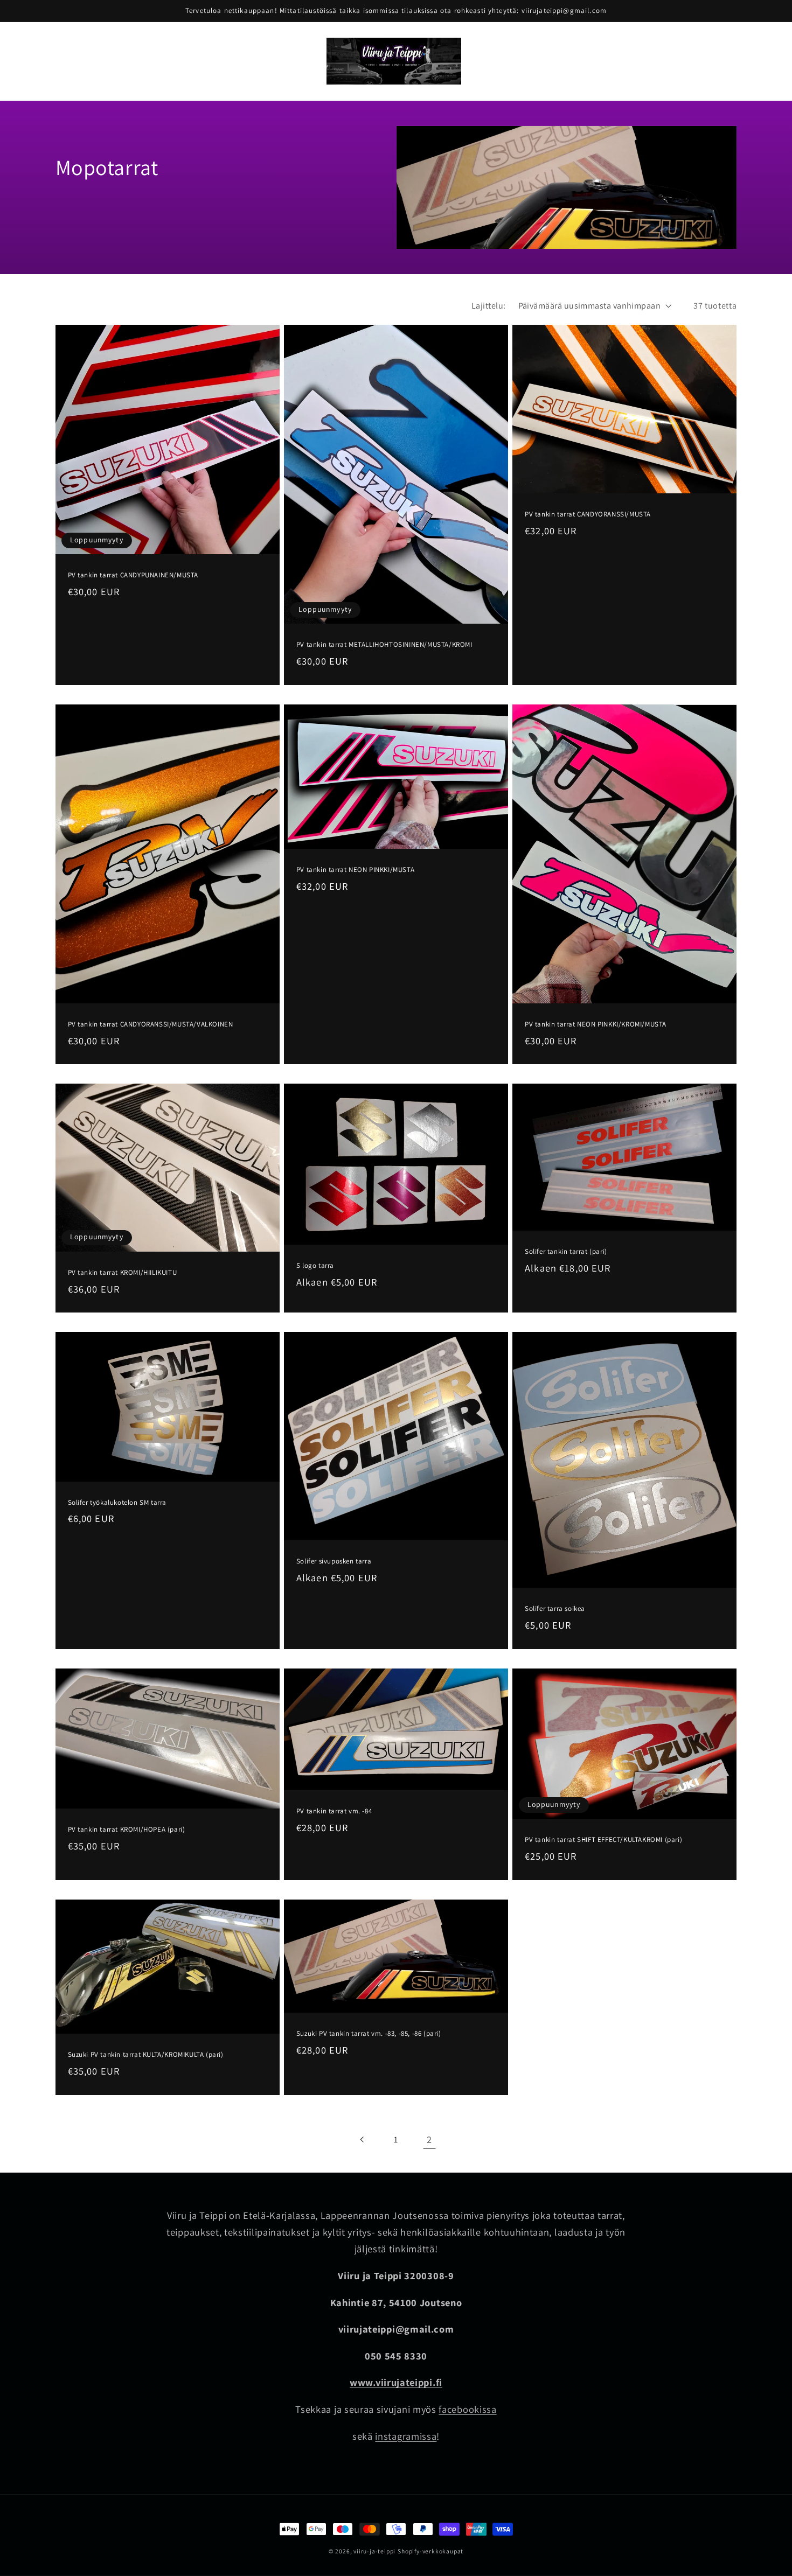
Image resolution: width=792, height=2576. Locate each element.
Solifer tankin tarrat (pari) (566, 1252)
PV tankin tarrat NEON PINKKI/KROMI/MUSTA (596, 1024)
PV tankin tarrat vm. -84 (334, 1811)
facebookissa (467, 2409)
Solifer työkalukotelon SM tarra (117, 1503)
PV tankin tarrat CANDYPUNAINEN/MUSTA (133, 575)
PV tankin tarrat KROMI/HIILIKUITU (123, 1273)
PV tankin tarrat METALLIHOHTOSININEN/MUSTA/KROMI (384, 645)
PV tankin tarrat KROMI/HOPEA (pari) (127, 1830)
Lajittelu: (489, 306)
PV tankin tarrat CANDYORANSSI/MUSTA (588, 514)
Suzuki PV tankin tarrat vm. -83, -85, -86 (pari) (369, 2034)
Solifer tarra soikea (555, 1609)
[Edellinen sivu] (363, 2139)
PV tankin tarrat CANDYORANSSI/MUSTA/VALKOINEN (151, 1024)
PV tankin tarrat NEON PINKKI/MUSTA (355, 870)
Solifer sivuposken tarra (334, 1561)
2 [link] (429, 2139)
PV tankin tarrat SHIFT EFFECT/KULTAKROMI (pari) (603, 1840)
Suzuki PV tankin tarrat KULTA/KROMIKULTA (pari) (146, 2055)
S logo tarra (315, 1266)
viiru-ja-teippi (374, 2551)
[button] (115, 48)
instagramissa (406, 2436)
